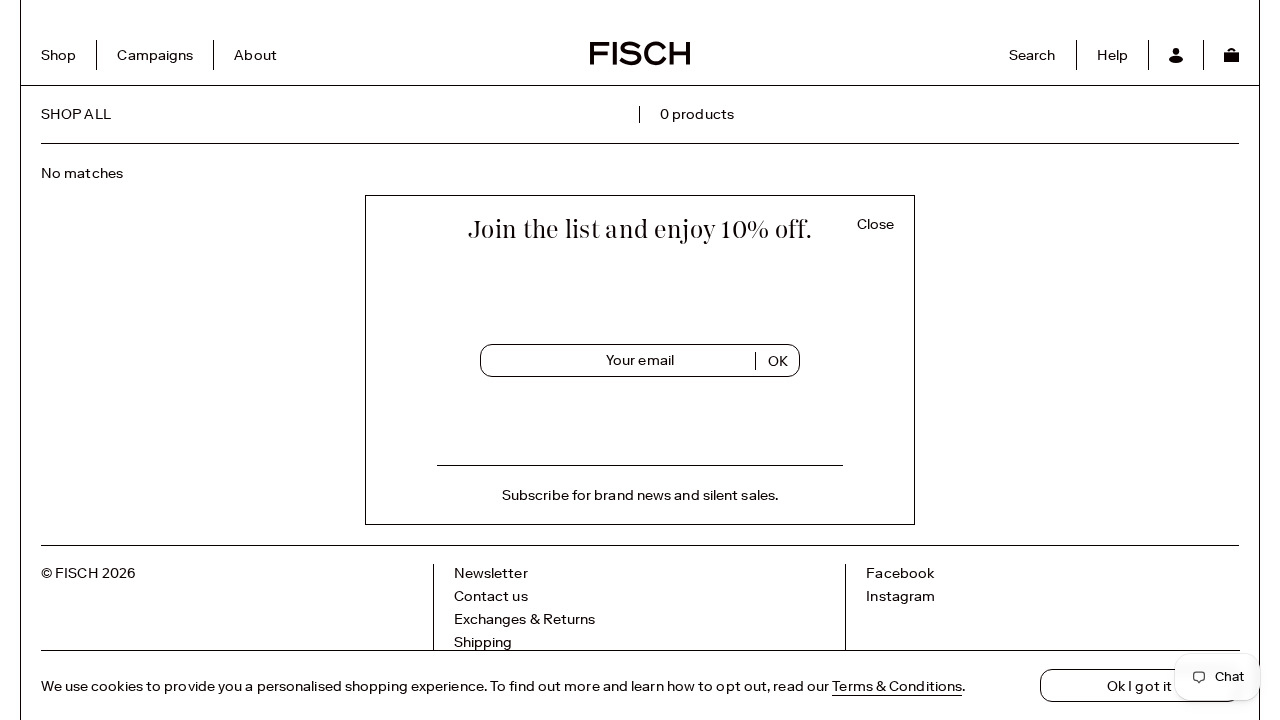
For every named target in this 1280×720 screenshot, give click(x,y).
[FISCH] (640, 63)
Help (1112, 55)
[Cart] (1231, 55)
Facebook (900, 573)
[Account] (1175, 55)
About (255, 55)
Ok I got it (1139, 686)
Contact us (491, 596)
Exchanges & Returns (525, 619)
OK (778, 361)
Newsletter (491, 573)
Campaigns (155, 55)
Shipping (483, 642)
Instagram (900, 596)
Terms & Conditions (897, 686)
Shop (58, 55)
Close (876, 224)
